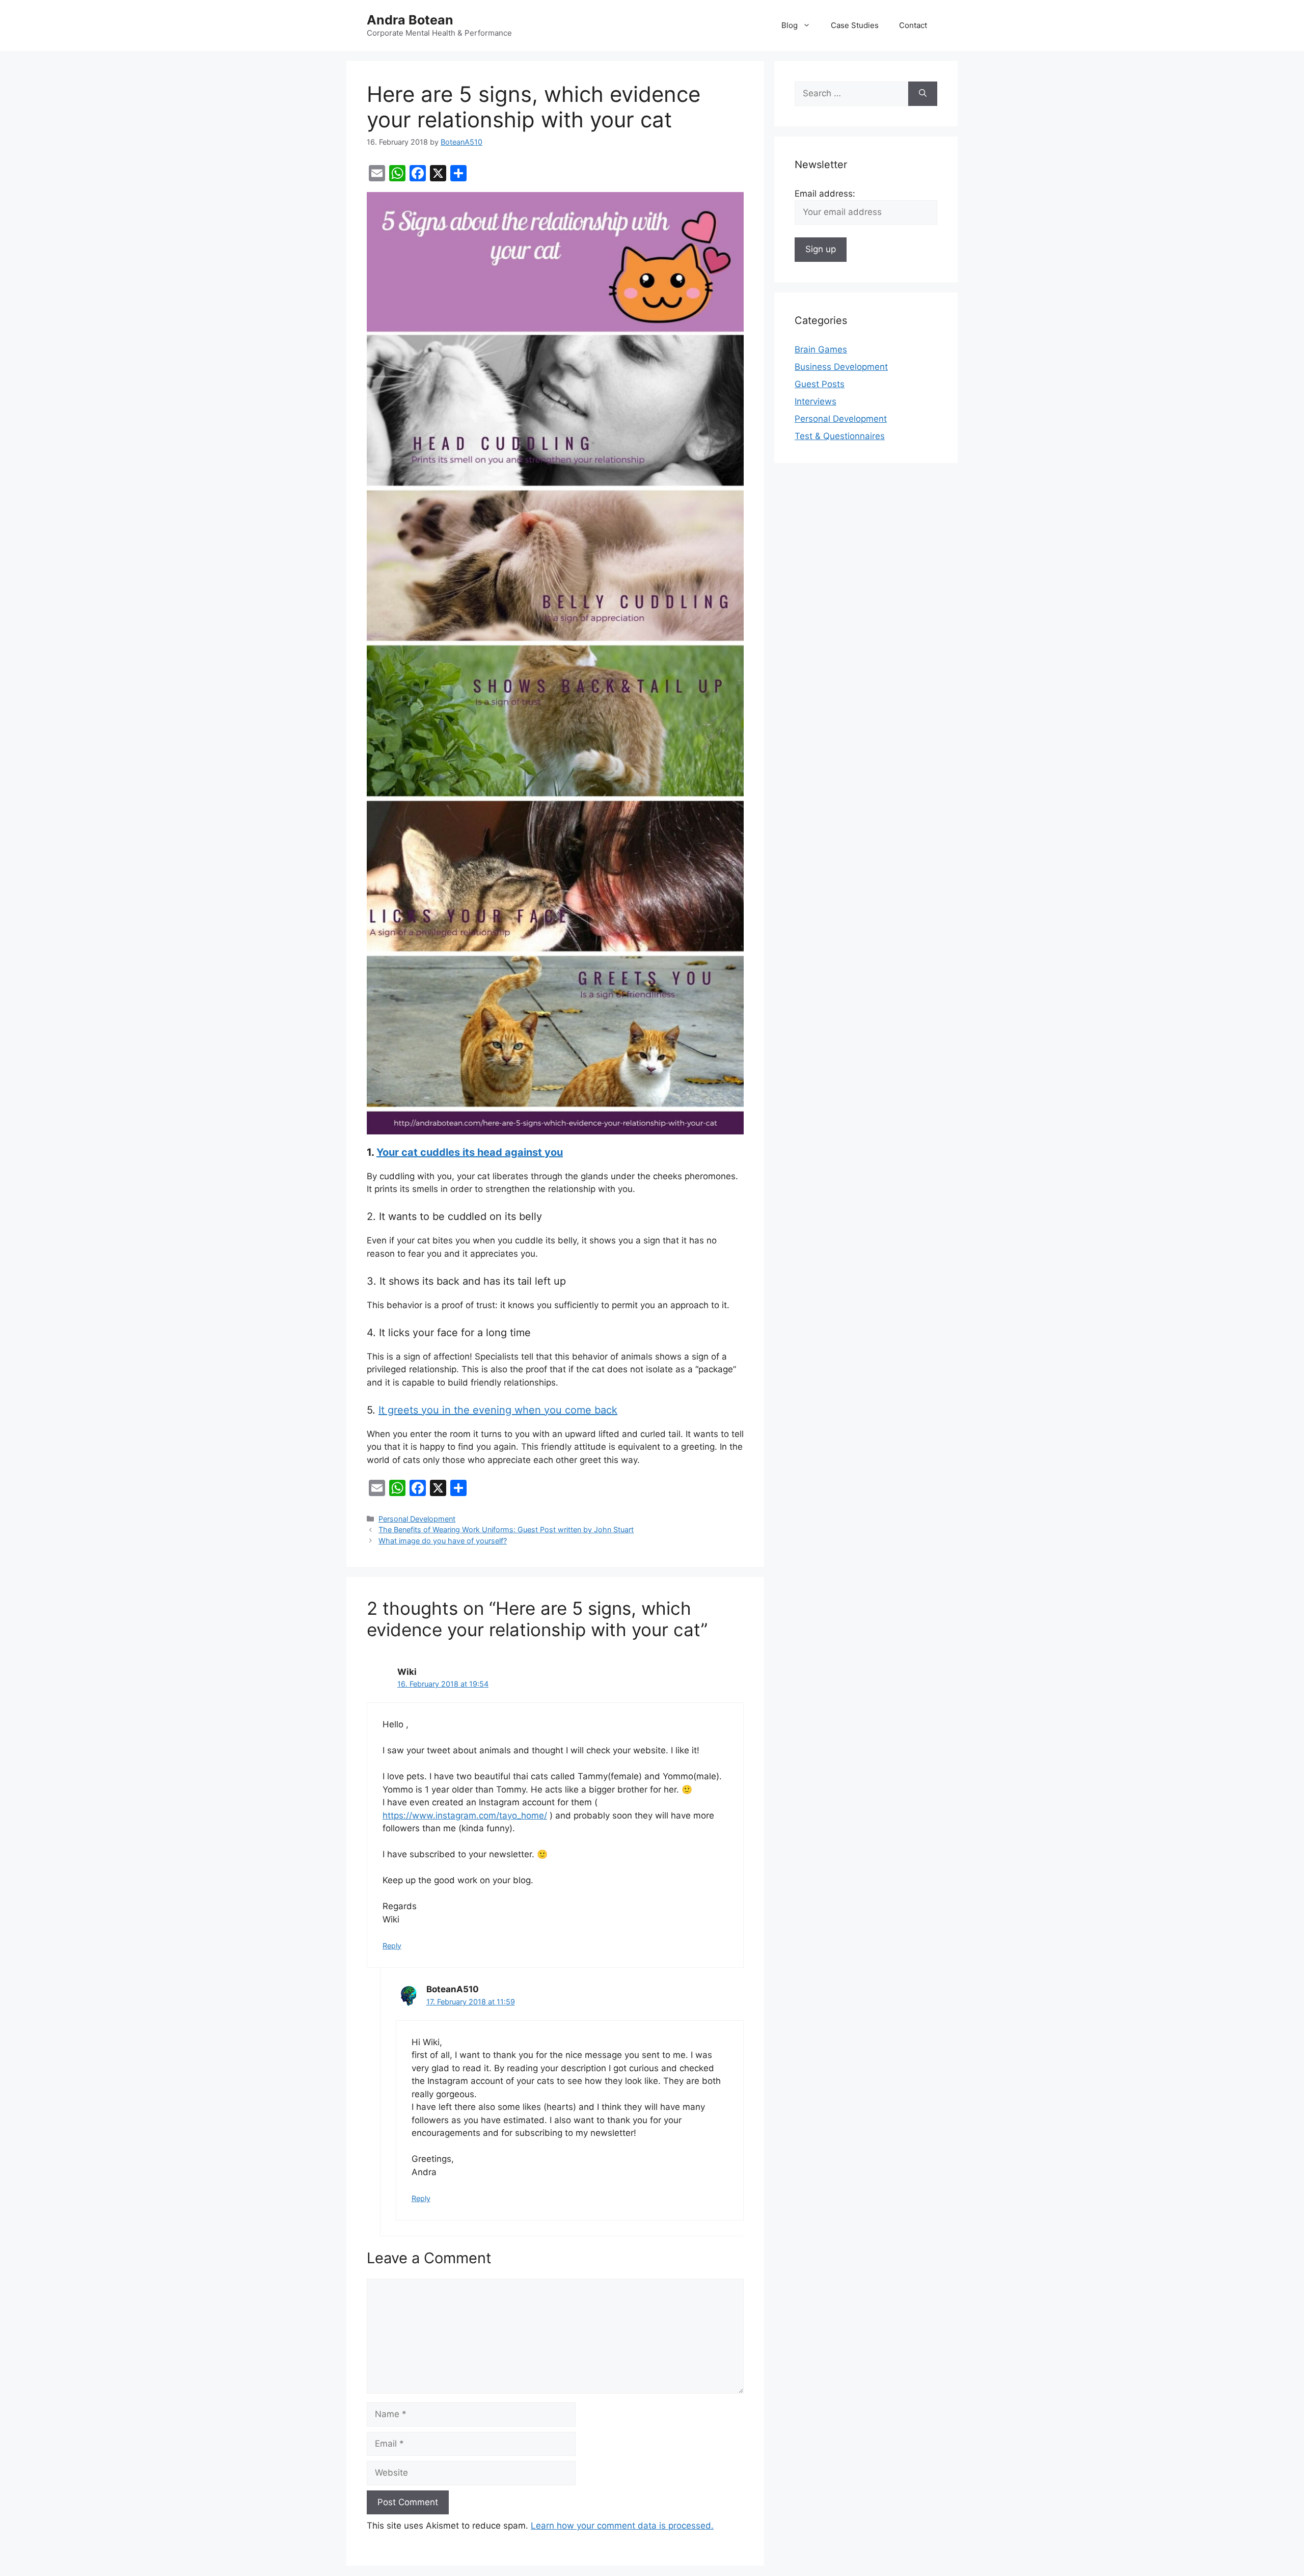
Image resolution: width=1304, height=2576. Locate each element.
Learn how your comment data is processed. (622, 2526)
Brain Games (821, 349)
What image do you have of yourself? (443, 1541)
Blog (790, 25)
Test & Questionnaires (840, 436)
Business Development (841, 367)
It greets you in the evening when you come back (498, 1410)
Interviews (816, 401)
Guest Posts (820, 384)
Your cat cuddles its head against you (470, 1152)
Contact (913, 25)
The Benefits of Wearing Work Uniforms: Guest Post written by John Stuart (506, 1529)
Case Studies (855, 25)
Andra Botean (410, 20)
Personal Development (417, 1519)
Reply (392, 1946)
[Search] (923, 94)
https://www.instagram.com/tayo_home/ (465, 1815)
